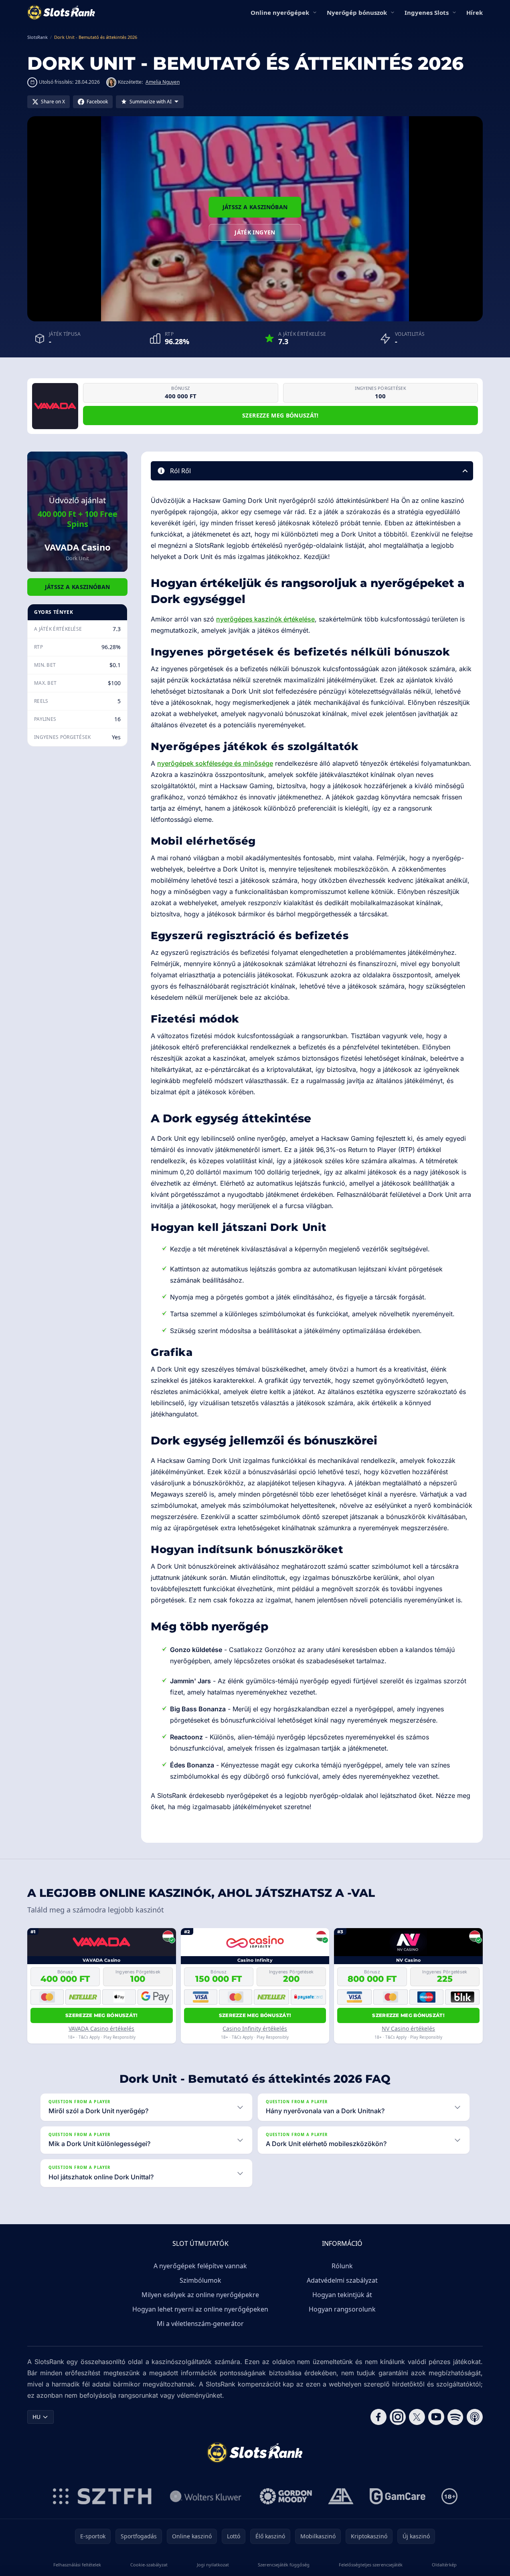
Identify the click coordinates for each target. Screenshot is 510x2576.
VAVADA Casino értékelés (101, 2028)
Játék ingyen (255, 232)
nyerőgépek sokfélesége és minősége (215, 763)
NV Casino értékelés (408, 2028)
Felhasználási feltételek (77, 2565)
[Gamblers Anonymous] (341, 2496)
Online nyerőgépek (280, 12)
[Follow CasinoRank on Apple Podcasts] (475, 2417)
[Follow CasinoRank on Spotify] (455, 2417)
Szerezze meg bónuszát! (280, 415)
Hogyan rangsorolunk (342, 2309)
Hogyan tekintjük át (342, 2295)
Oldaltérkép (444, 2565)
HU (36, 2417)
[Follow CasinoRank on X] (417, 2417)
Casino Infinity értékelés (255, 2028)
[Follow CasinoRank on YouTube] (436, 2417)
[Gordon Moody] (286, 2496)
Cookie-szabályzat (149, 2565)
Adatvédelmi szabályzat (342, 2280)
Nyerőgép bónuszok (357, 12)
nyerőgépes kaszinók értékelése (265, 619)
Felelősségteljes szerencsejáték (371, 2565)
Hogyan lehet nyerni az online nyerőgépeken (200, 2309)
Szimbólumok (200, 2280)
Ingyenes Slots (427, 12)
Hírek (475, 12)
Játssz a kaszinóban (255, 207)
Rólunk (342, 2266)
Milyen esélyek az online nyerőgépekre (200, 2295)
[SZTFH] (102, 2496)
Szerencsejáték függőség (284, 2565)
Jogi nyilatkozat (213, 2565)
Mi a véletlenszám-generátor (200, 2324)
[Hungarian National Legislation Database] (206, 2496)
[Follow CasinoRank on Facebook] (378, 2417)
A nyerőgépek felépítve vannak (200, 2266)
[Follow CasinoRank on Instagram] (398, 2417)
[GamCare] (398, 2496)
